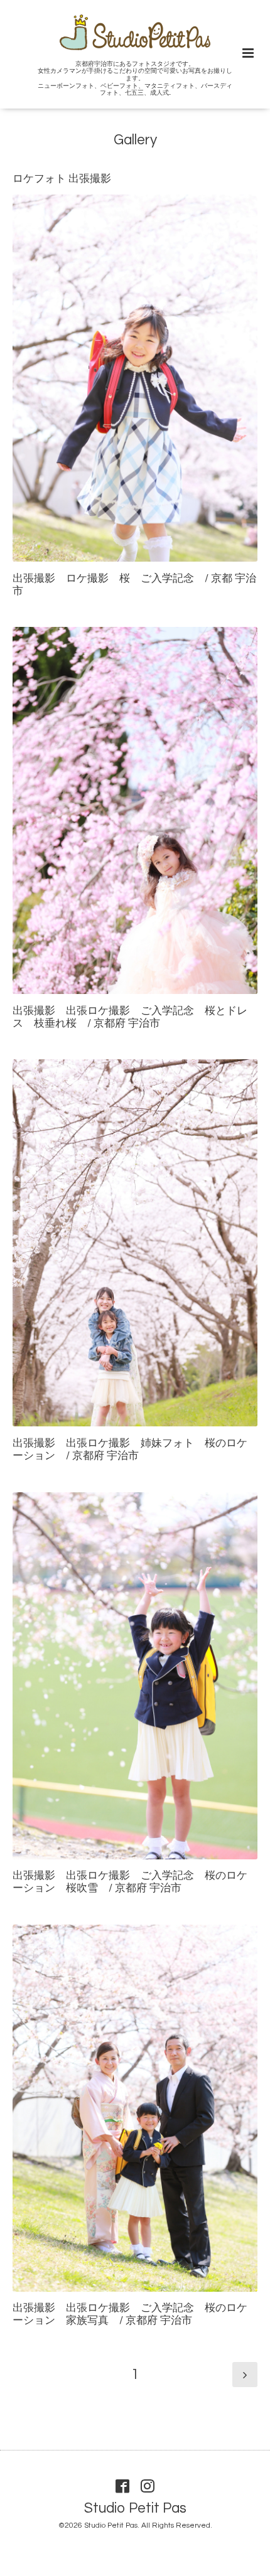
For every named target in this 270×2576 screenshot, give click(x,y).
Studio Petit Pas (135, 2508)
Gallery (135, 140)
